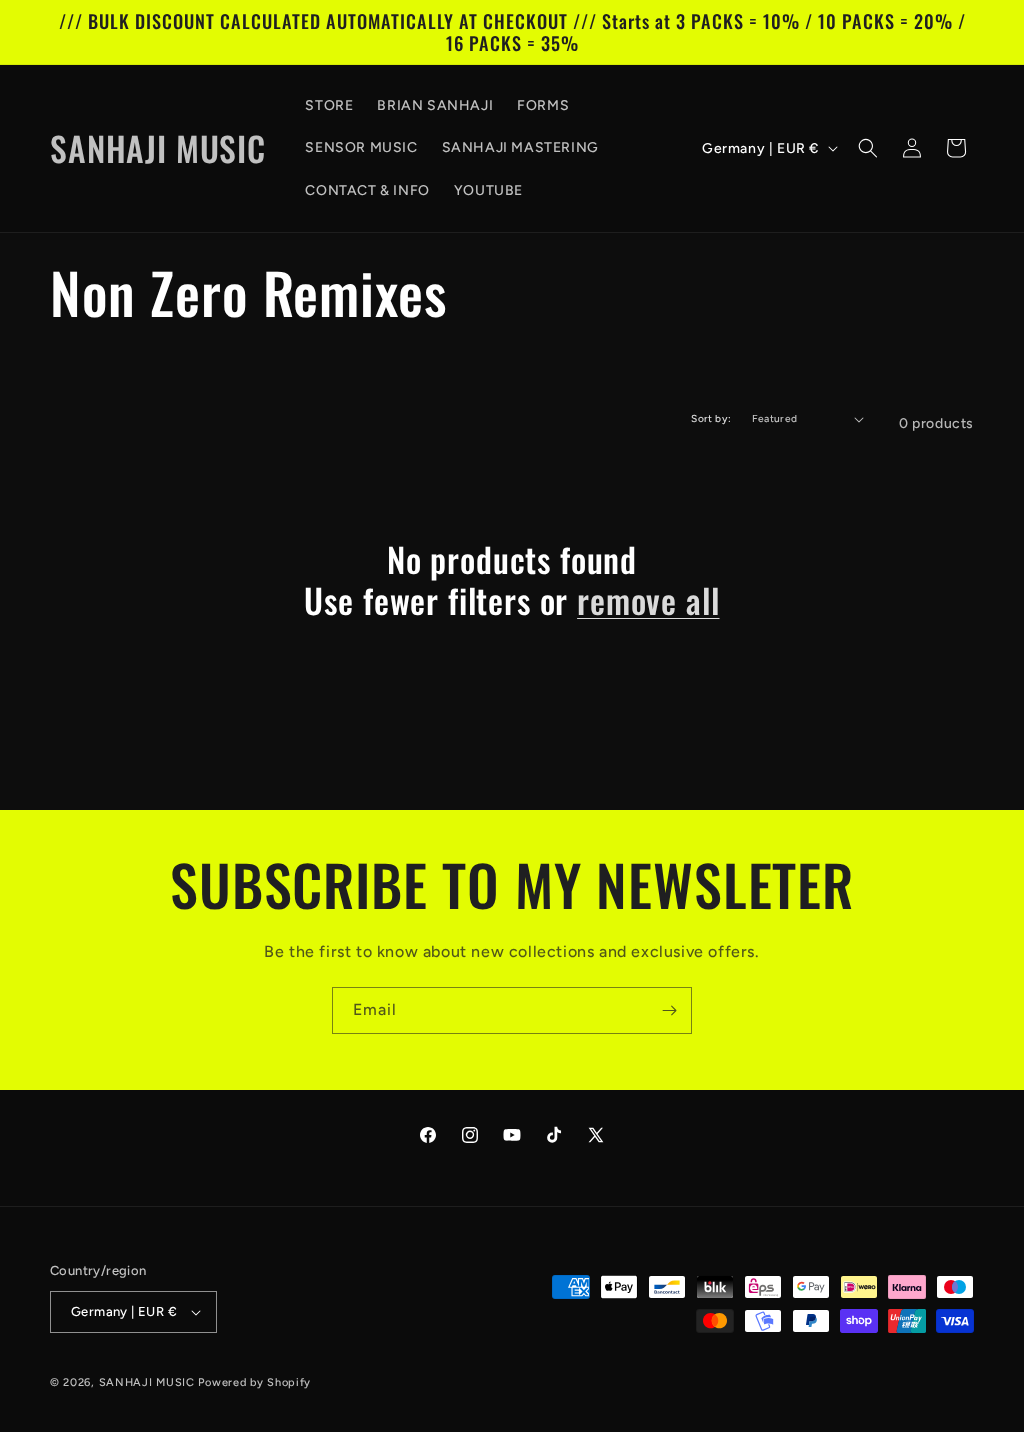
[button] (868, 148)
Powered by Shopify (254, 1382)
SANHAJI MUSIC (147, 1382)
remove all (648, 600)
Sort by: (711, 418)
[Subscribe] (669, 1010)
